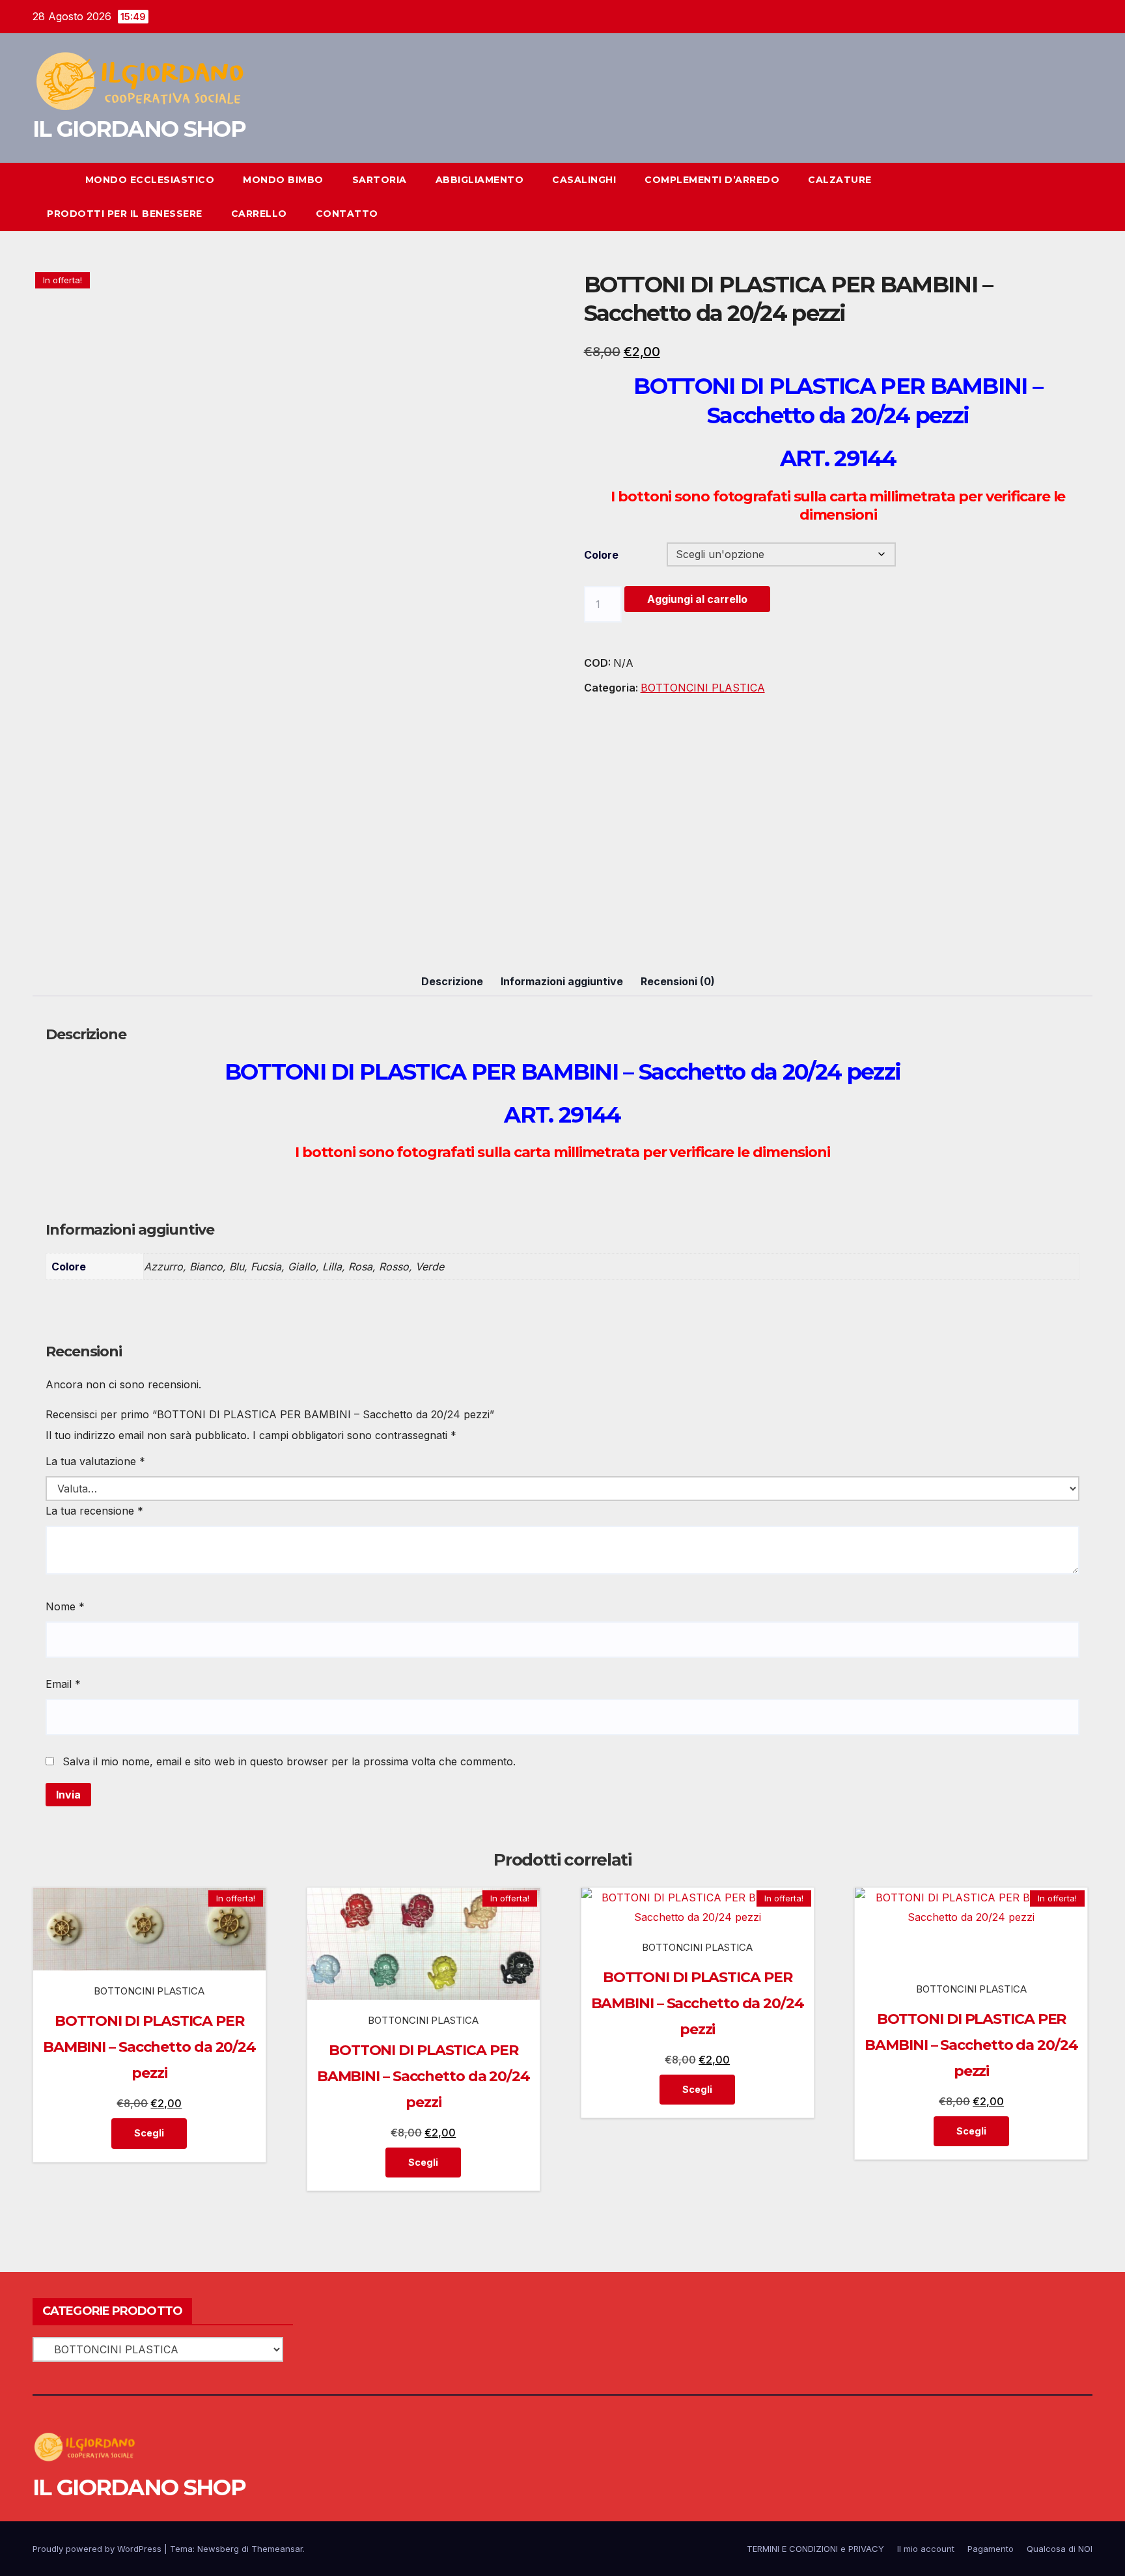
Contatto (347, 214)
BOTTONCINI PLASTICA (703, 688)
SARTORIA (380, 180)
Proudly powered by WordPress (98, 2549)
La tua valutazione (95, 1461)
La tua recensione (94, 1511)
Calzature (840, 180)
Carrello (259, 214)
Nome (65, 1606)
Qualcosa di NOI (1060, 2549)
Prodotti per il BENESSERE (125, 214)
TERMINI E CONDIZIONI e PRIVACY (815, 2549)
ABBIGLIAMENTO (480, 180)
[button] (1059, 197)
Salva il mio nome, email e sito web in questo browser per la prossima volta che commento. (289, 1761)
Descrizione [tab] (452, 981)
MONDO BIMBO (283, 180)
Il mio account (926, 2549)
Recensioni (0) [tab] (678, 981)
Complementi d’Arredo (712, 180)
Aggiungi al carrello (697, 599)
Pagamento (991, 2549)
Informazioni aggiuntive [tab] (562, 981)
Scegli (149, 2133)
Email (63, 1684)
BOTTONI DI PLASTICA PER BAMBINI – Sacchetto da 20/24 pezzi (149, 2047)
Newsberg (218, 2549)
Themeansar (277, 2549)
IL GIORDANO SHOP (139, 129)
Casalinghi (584, 180)
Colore (601, 555)
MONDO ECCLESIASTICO (150, 180)
